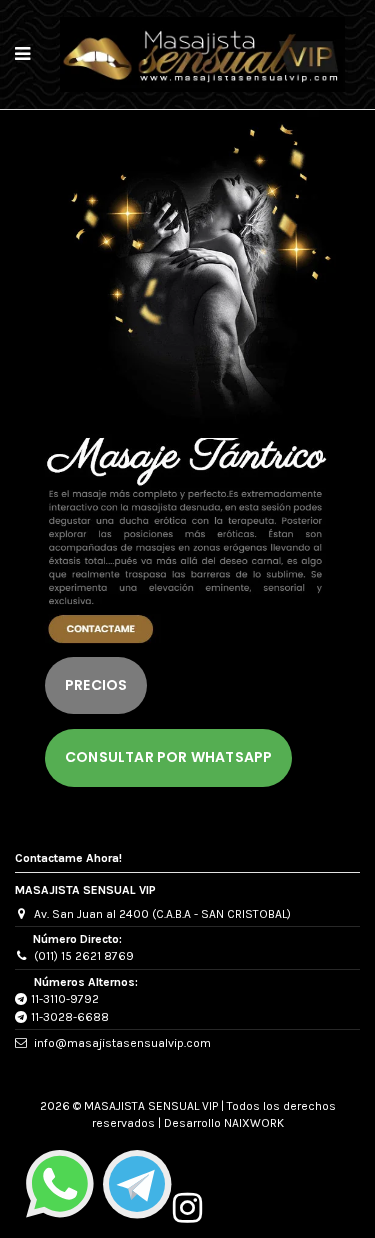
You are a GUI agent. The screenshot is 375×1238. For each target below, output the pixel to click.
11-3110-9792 (65, 999)
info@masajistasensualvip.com (122, 1043)
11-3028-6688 (70, 1017)
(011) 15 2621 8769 (84, 956)
